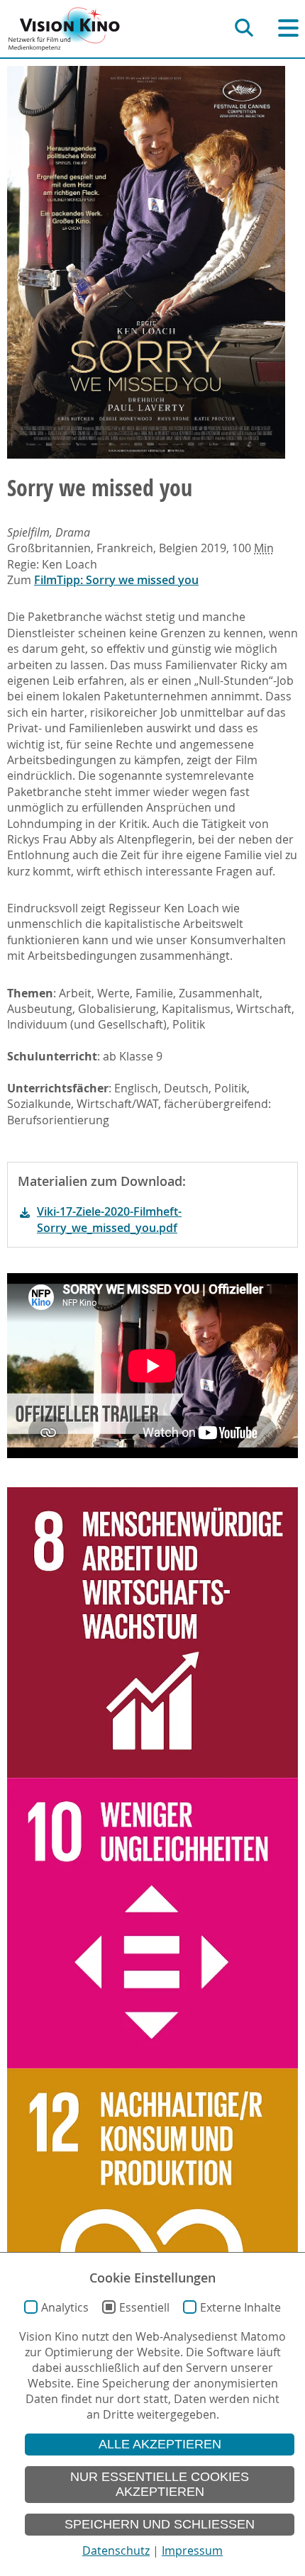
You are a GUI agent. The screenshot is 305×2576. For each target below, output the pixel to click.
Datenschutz (116, 2550)
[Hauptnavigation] (288, 28)
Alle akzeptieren (160, 2444)
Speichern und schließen (160, 2524)
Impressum (192, 2550)
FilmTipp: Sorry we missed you (116, 580)
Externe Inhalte (240, 2307)
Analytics (65, 2307)
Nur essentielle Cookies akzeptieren (160, 2484)
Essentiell (144, 2307)
